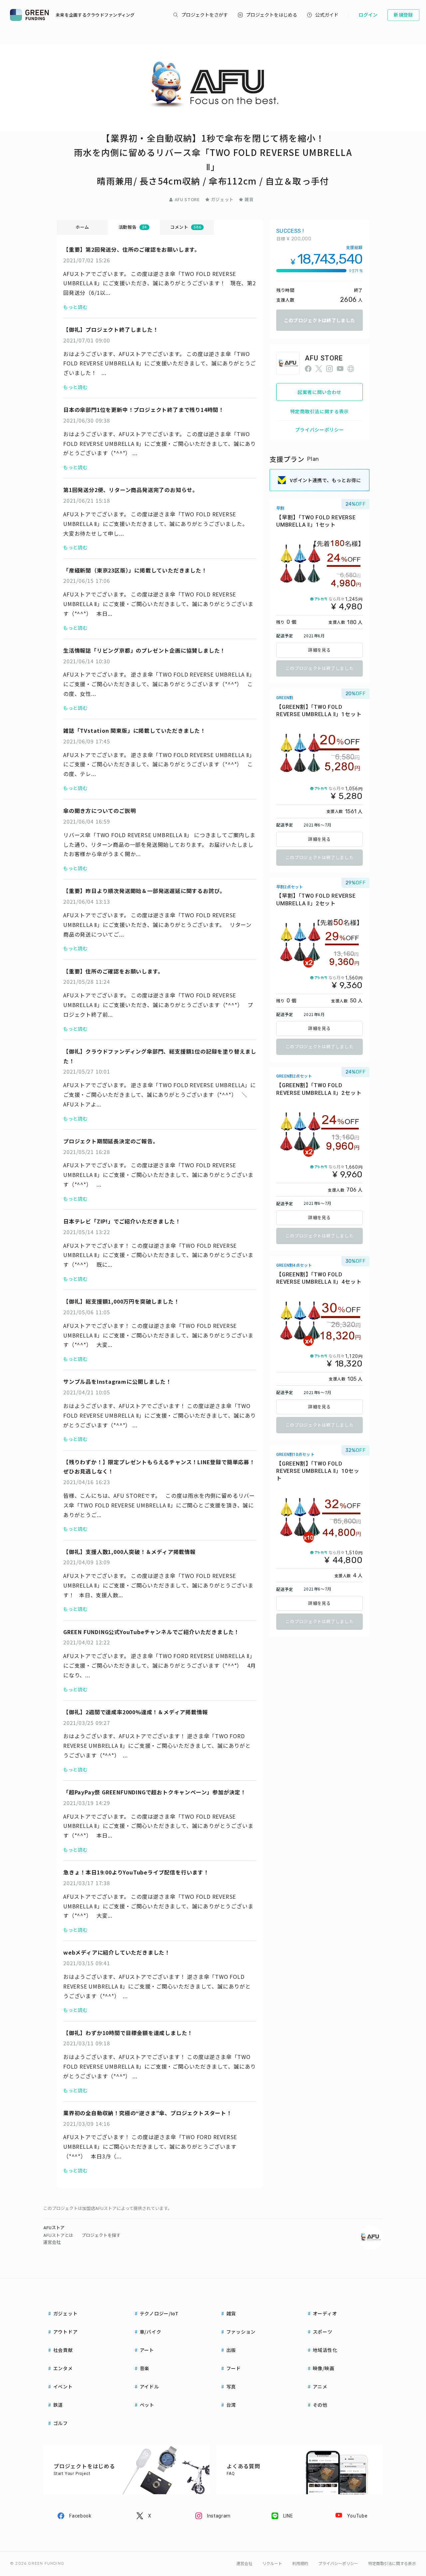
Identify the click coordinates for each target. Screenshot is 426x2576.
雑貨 (249, 199)
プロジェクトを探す (101, 2235)
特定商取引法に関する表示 (319, 411)
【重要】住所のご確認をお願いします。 (113, 971)
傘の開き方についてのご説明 (100, 811)
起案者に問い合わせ (319, 392)
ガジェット (222, 199)
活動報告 (133, 227)
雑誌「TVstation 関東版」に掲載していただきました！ (134, 730)
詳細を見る (319, 650)
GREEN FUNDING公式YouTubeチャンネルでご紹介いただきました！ (151, 1632)
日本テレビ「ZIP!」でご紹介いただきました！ (122, 1221)
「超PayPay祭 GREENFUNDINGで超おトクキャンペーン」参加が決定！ (155, 1792)
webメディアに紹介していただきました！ (117, 1952)
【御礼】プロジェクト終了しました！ (111, 329)
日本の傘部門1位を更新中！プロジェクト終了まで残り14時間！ (144, 410)
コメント (186, 227)
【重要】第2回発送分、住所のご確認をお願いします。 (132, 249)
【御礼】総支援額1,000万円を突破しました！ (121, 1301)
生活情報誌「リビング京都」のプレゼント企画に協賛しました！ (144, 650)
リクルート (272, 2564)
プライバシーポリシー (320, 430)
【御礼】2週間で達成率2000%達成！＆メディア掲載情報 (135, 1712)
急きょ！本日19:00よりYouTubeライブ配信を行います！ (136, 1872)
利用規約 (300, 2564)
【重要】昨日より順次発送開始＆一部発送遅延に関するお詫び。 (144, 891)
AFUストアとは (58, 2235)
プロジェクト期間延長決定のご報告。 (111, 1141)
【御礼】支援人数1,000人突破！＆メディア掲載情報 (129, 1552)
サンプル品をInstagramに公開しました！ (117, 1381)
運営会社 (52, 2242)
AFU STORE (187, 199)
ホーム (82, 227)
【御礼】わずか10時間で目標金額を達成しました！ (128, 2033)
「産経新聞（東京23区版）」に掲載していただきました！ (135, 570)
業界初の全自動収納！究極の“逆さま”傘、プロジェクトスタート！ (148, 2113)
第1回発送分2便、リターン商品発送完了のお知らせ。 (131, 490)
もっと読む (76, 307)
